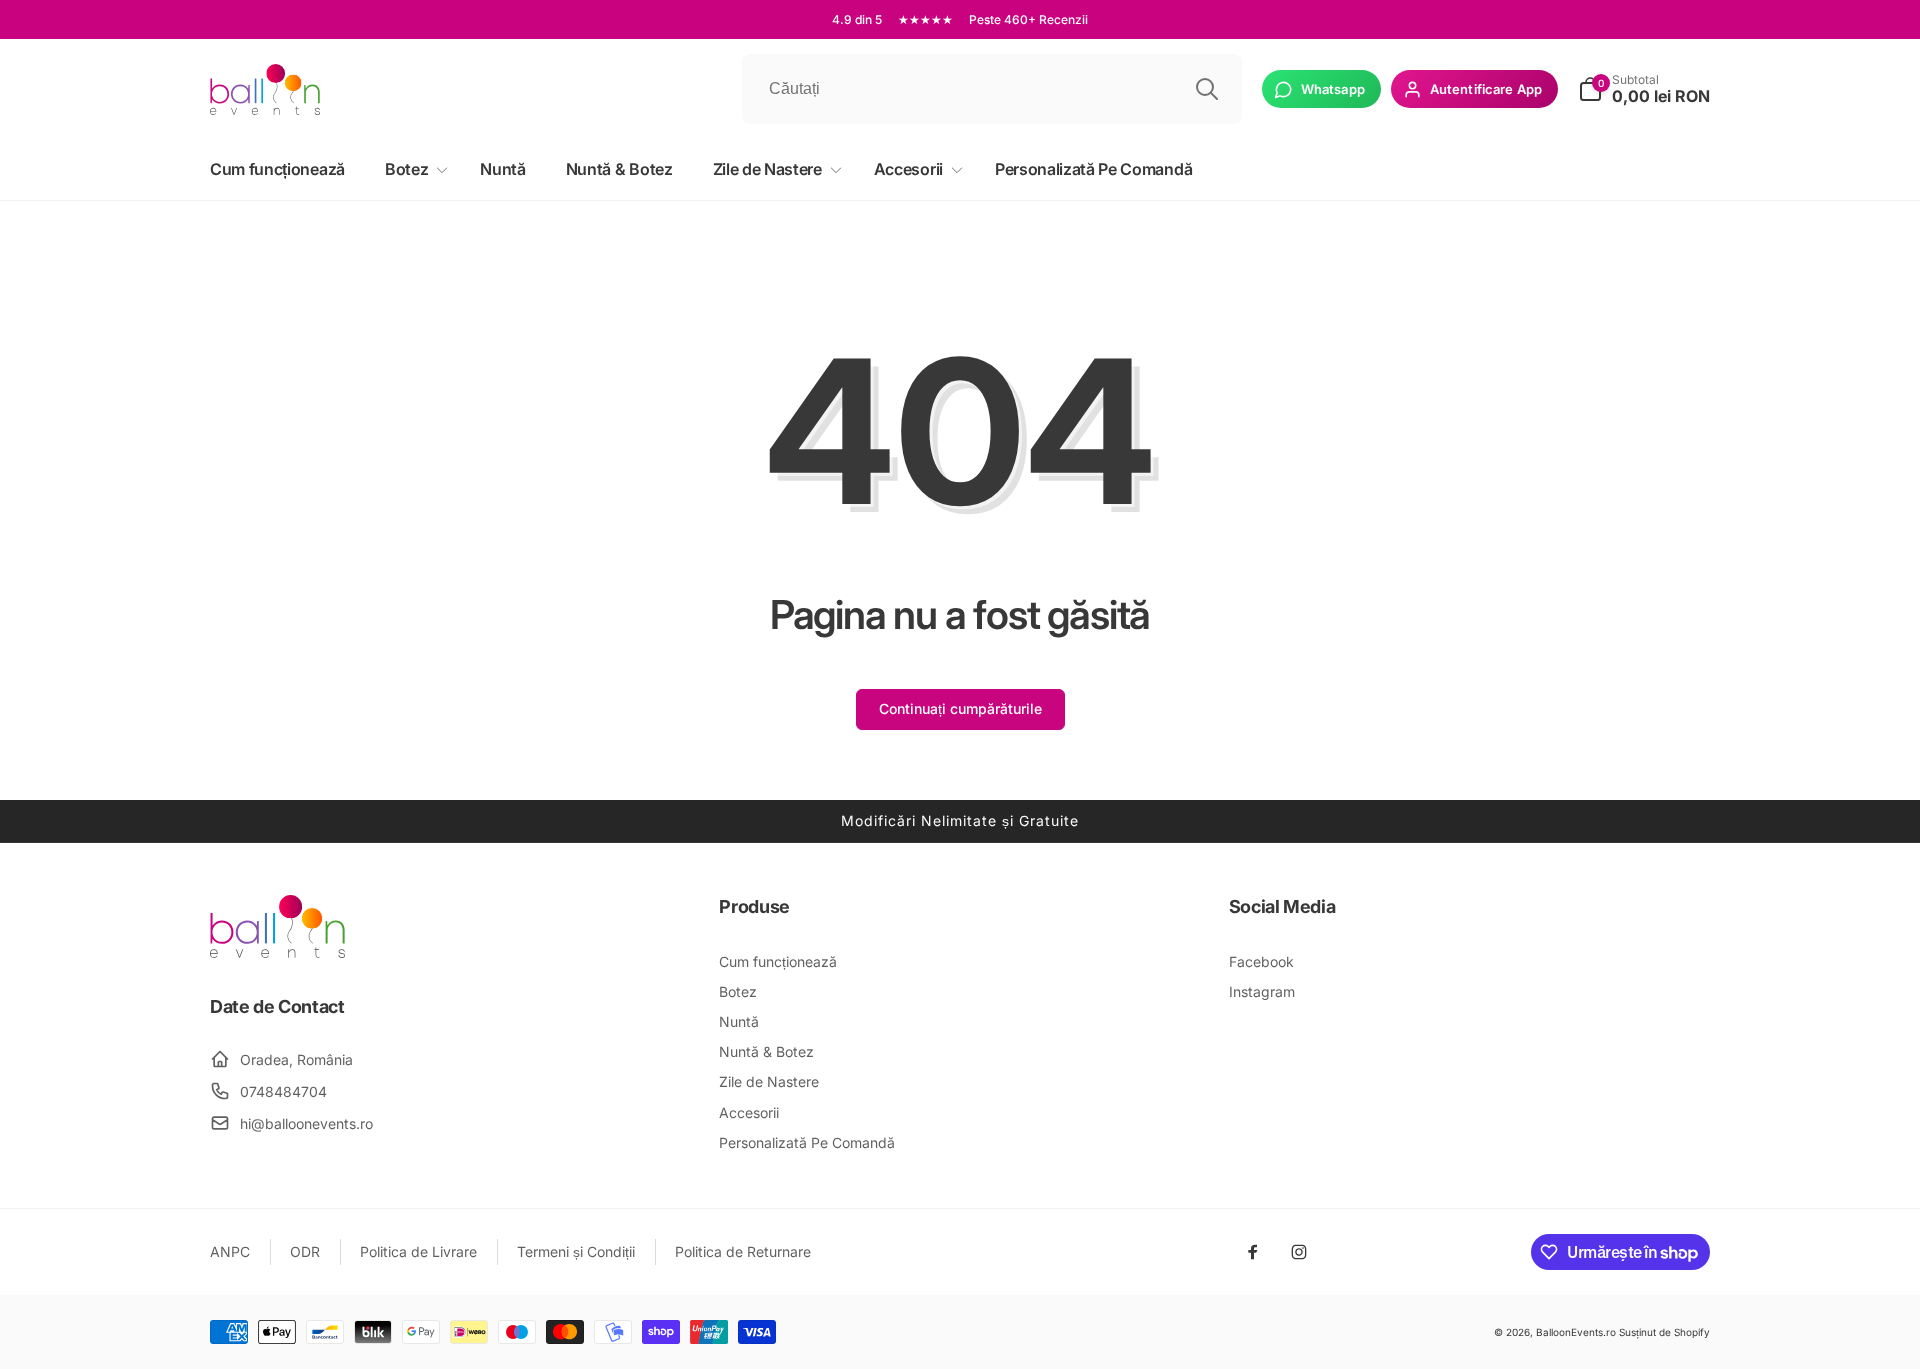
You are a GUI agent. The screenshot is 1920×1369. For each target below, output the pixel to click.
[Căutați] (1207, 89)
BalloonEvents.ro (1576, 1332)
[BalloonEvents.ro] (277, 952)
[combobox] (992, 89)
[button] (412, 169)
